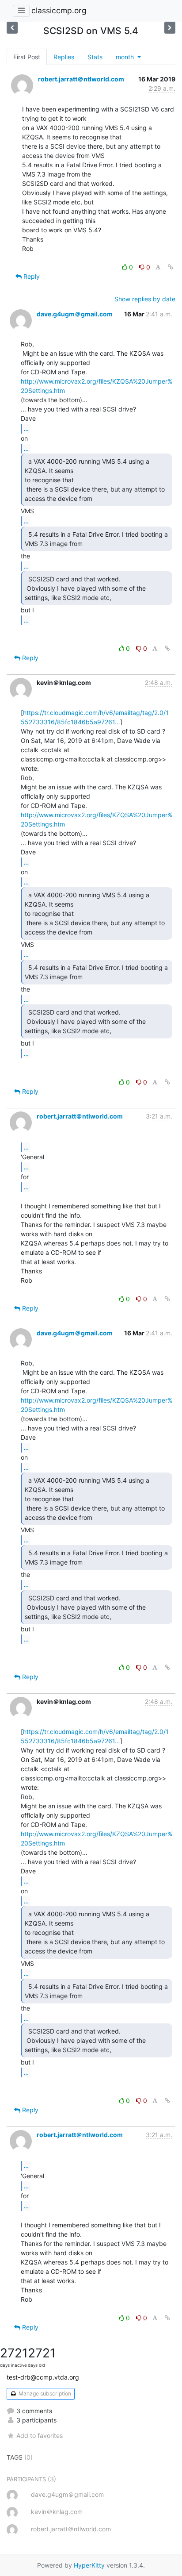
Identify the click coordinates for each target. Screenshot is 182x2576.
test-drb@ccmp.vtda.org (43, 2377)
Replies (64, 57)
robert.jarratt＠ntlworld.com (81, 79)
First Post (27, 57)
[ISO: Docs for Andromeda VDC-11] (170, 28)
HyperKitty (89, 2565)
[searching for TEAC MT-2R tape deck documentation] (12, 28)
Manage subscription (44, 2393)
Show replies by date (145, 299)
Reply (31, 276)
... (26, 428)
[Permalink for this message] (171, 267)
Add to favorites (40, 2436)
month (126, 57)
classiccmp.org (59, 10)
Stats (95, 57)
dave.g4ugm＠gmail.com (75, 314)
